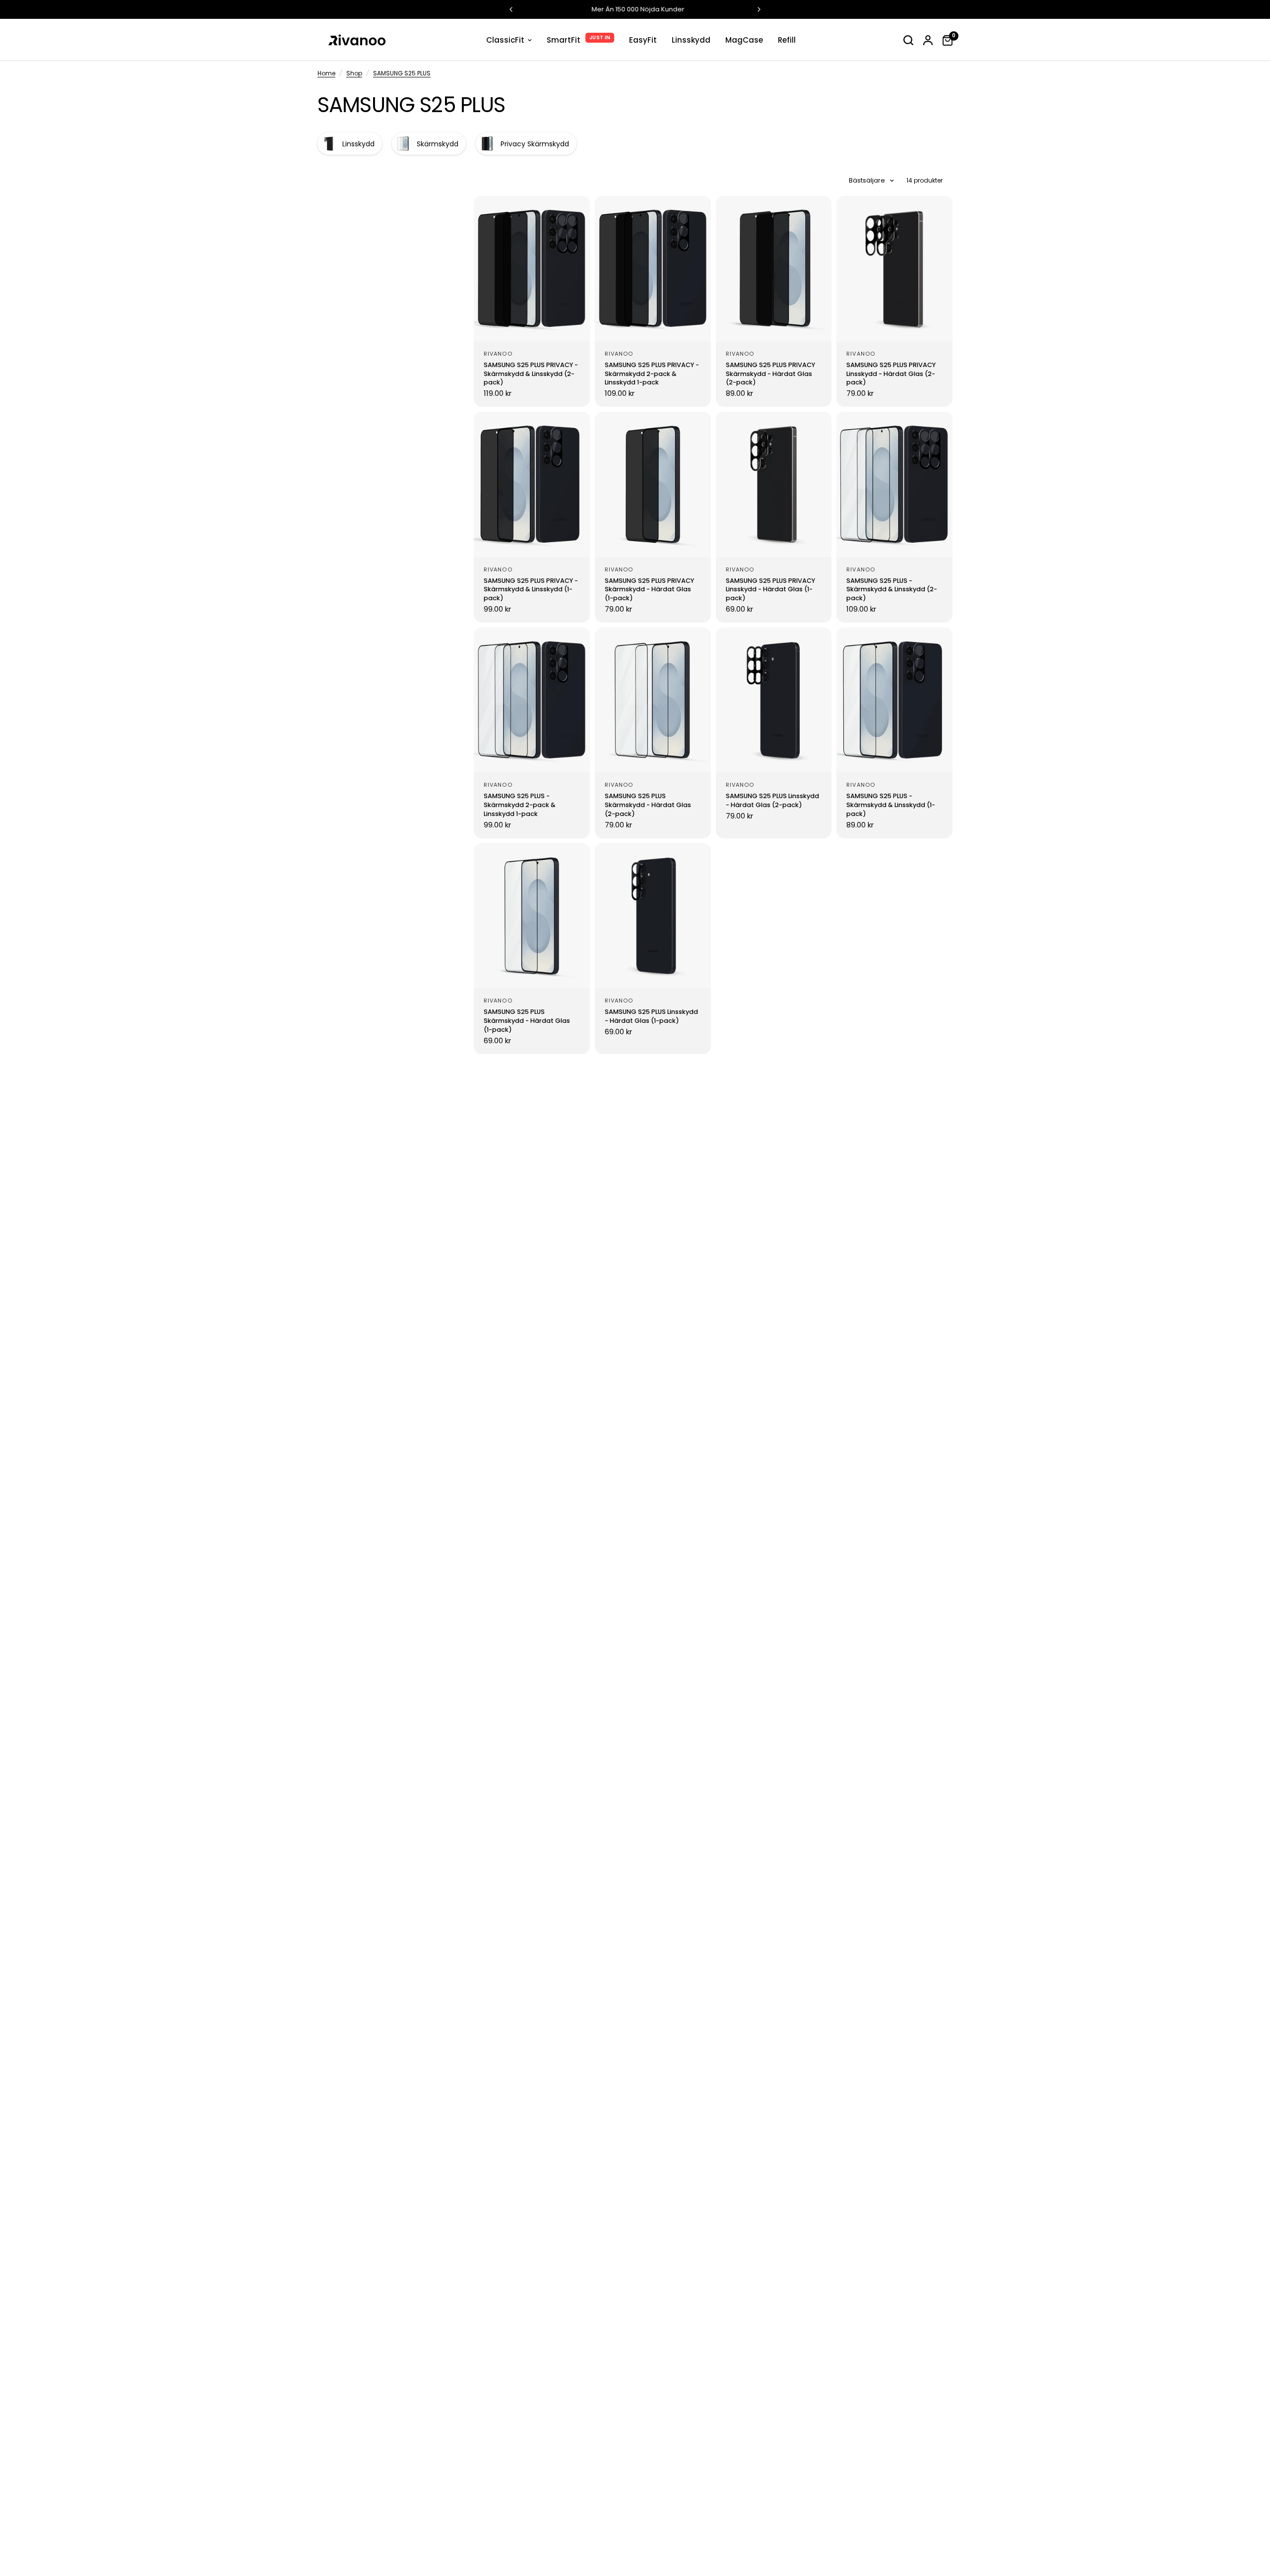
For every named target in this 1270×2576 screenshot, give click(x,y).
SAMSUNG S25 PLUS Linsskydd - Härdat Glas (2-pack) (772, 800)
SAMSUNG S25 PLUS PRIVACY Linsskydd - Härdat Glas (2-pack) (891, 374)
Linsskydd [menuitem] (691, 40)
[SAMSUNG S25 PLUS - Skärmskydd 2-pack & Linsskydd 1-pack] (532, 700)
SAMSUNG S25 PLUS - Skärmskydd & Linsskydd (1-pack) (891, 805)
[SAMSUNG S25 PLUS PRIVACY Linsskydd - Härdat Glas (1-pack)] (774, 484)
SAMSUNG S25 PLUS (402, 73)
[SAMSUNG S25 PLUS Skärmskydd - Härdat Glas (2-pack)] (653, 700)
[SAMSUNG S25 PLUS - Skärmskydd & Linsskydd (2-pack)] (894, 484)
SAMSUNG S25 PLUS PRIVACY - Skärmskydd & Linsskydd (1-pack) (531, 590)
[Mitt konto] (928, 40)
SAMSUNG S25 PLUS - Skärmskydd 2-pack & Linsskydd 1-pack (520, 805)
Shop (354, 73)
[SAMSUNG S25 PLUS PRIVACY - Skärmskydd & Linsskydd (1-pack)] (532, 484)
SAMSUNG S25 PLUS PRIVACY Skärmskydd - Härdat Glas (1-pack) (649, 590)
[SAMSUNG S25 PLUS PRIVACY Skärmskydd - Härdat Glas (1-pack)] (653, 484)
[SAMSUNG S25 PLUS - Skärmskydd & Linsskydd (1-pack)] (894, 700)
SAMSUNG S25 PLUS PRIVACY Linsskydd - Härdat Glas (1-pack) (770, 590)
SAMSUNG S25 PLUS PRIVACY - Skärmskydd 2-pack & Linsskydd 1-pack (652, 374)
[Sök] (908, 40)
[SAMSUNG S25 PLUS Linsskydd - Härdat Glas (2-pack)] (774, 700)
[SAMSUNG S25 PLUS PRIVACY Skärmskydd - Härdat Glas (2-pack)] (774, 268)
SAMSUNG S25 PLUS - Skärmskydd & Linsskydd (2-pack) (892, 590)
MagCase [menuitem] (744, 40)
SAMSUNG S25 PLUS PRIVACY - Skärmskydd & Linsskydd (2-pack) (531, 374)
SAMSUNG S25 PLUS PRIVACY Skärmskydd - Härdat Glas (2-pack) (770, 374)
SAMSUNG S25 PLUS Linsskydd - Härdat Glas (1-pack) (651, 1016)
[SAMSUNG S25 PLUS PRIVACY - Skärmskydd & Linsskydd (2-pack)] (532, 268)
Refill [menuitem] (787, 40)
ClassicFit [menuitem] (505, 40)
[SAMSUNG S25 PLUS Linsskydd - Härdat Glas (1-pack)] (653, 916)
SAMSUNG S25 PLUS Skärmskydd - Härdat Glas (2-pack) (648, 805)
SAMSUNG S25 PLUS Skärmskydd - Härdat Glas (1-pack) (527, 1021)
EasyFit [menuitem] (643, 40)
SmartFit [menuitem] (564, 40)
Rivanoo (498, 354)
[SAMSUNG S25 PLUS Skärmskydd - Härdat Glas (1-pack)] (532, 916)
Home (326, 73)
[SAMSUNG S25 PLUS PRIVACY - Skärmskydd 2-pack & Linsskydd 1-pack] (653, 268)
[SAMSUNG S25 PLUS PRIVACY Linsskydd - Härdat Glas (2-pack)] (894, 268)
